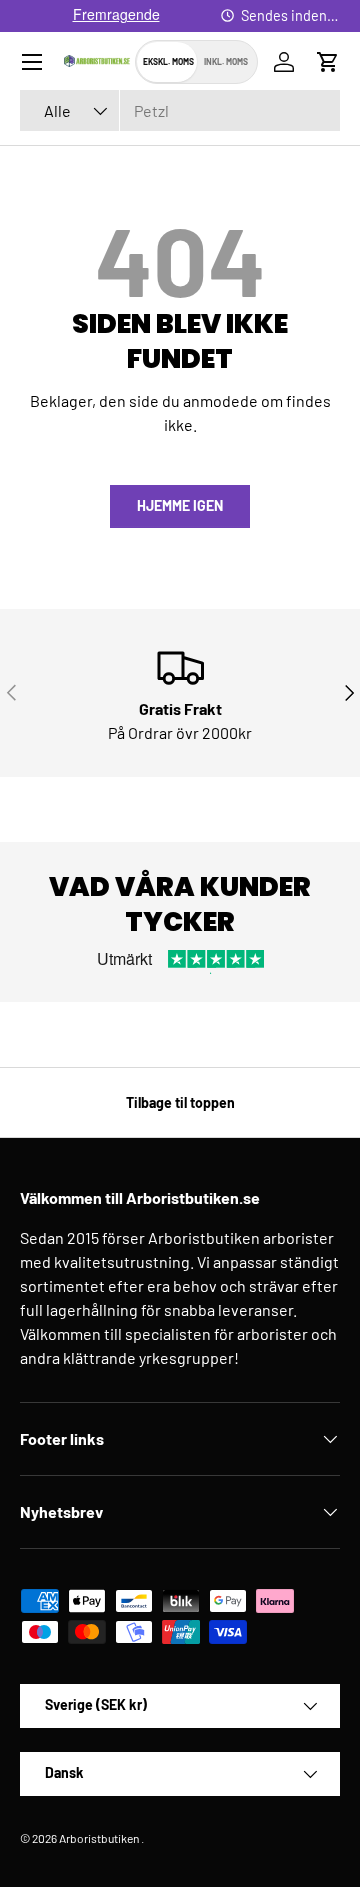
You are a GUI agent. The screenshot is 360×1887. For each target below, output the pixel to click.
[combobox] (180, 110)
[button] (328, 62)
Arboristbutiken (99, 1838)
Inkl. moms (226, 61)
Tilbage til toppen (180, 1102)
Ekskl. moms (168, 61)
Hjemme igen (180, 505)
